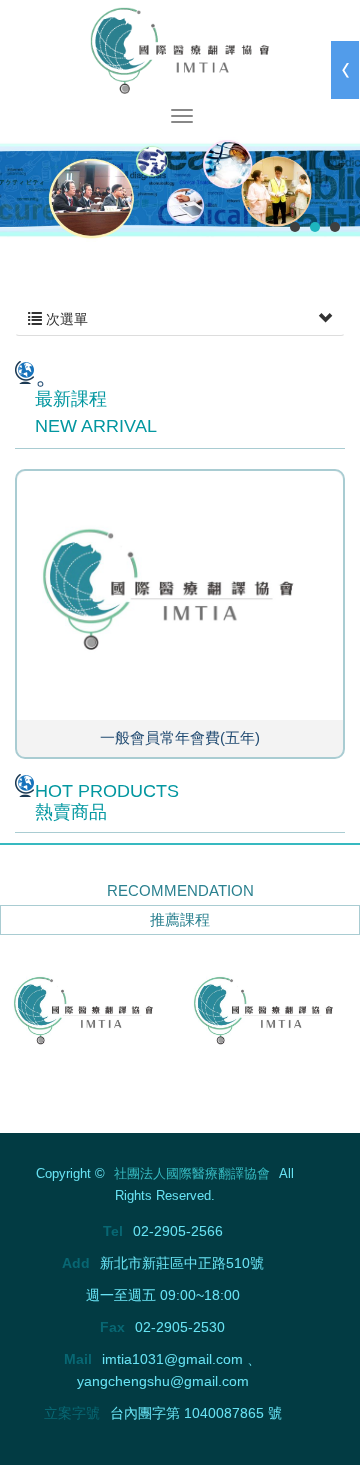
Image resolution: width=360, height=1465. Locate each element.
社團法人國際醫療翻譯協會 (180, 50)
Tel (113, 1231)
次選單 (65, 319)
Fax (112, 1327)
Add (76, 1263)
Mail (78, 1359)
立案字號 (72, 1413)
